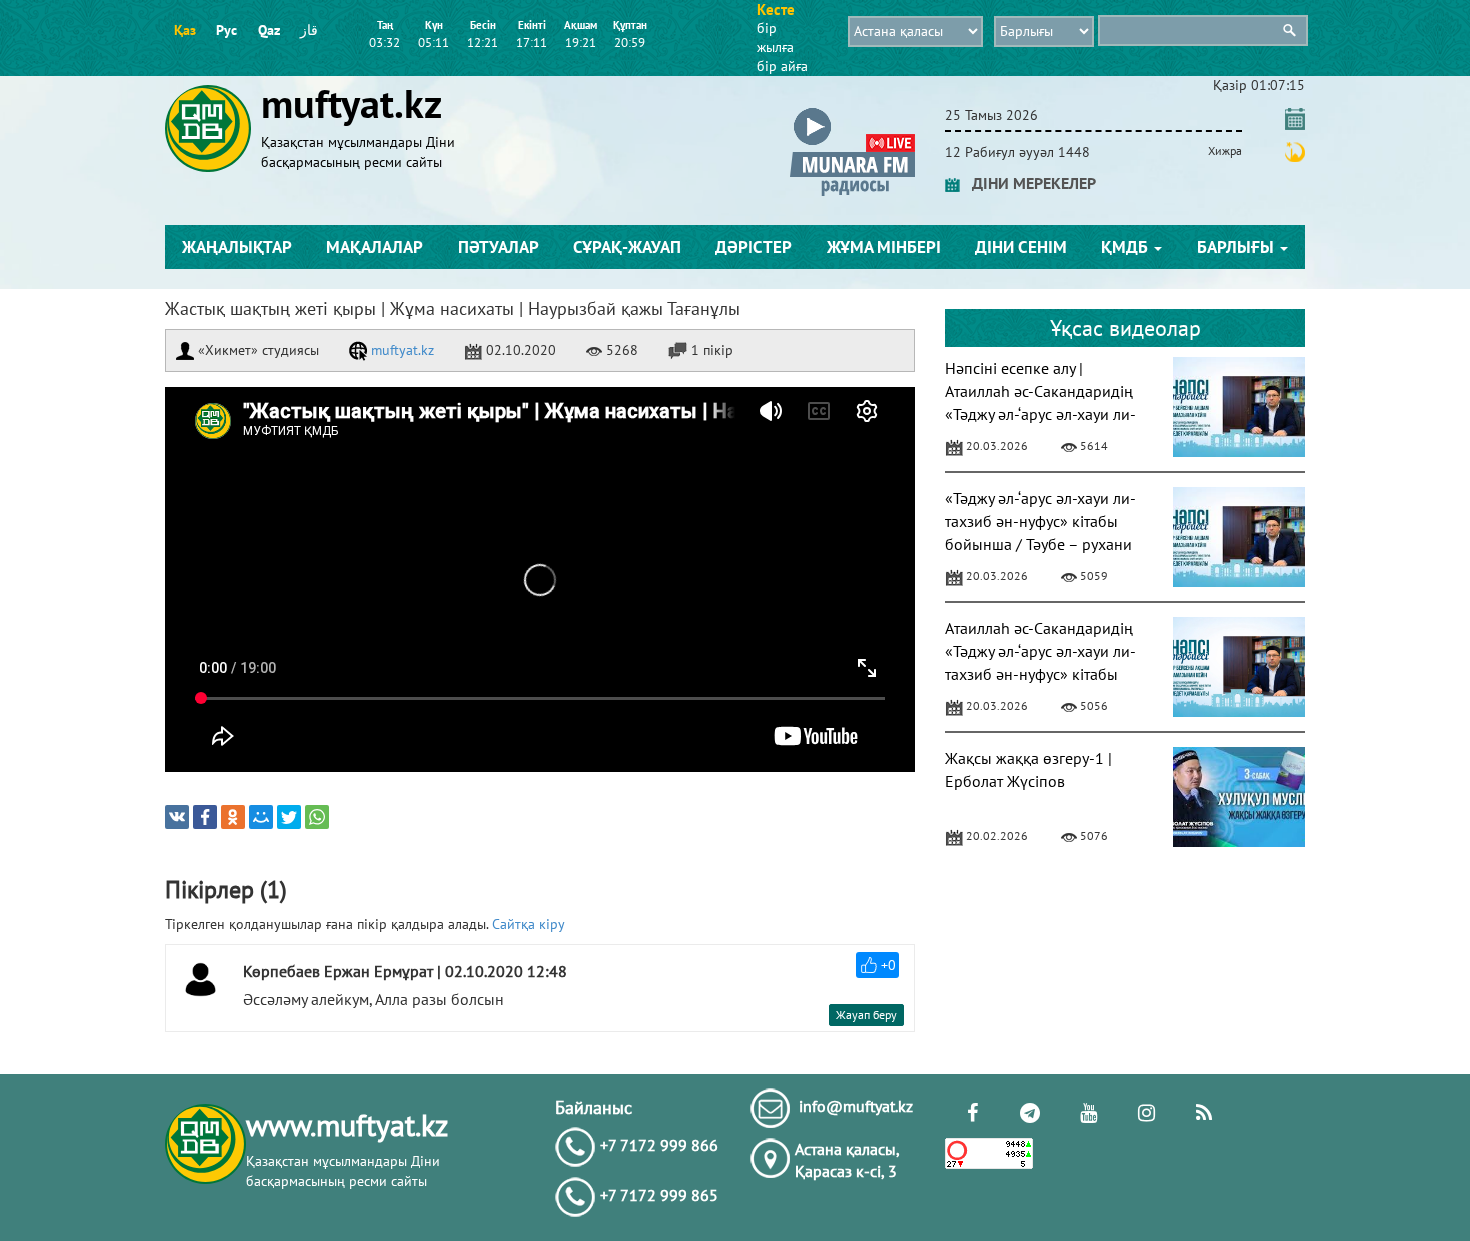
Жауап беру (866, 1014)
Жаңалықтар (237, 247)
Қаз (185, 30)
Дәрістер (753, 247)
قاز (309, 30)
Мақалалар (374, 247)
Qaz (269, 30)
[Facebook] (205, 817)
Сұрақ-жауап (627, 247)
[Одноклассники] (233, 817)
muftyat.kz (400, 350)
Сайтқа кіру (528, 924)
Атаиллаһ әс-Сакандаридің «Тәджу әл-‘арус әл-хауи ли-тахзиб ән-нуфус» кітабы (1040, 651)
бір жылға (775, 37)
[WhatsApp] (317, 817)
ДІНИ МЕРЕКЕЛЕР (1028, 183)
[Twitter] (289, 817)
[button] (852, 111)
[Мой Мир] (261, 817)
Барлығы (1237, 247)
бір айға (782, 66)
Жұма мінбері (884, 247)
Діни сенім (1021, 247)
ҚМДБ (1126, 247)
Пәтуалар (498, 247)
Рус (226, 30)
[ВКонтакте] (177, 817)
